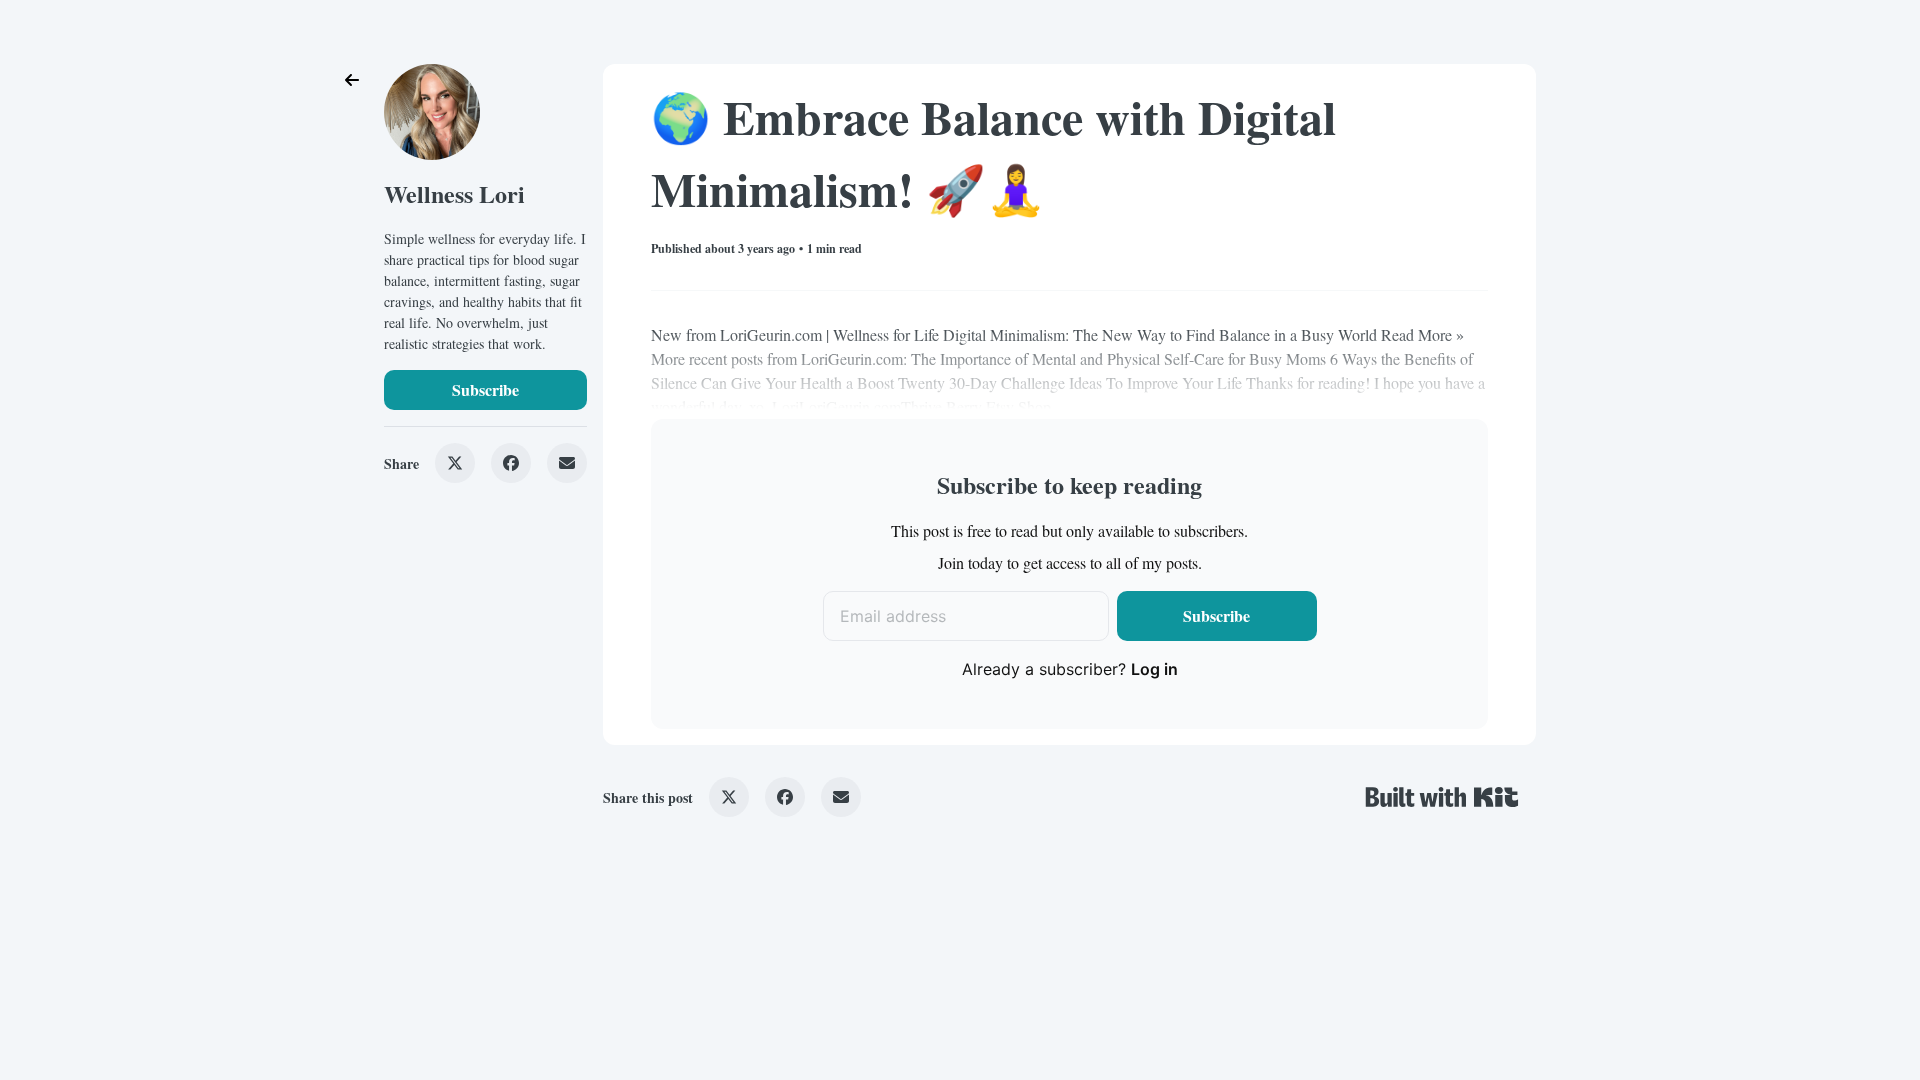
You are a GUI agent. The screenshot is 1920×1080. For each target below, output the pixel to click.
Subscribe (485, 389)
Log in (1154, 669)
